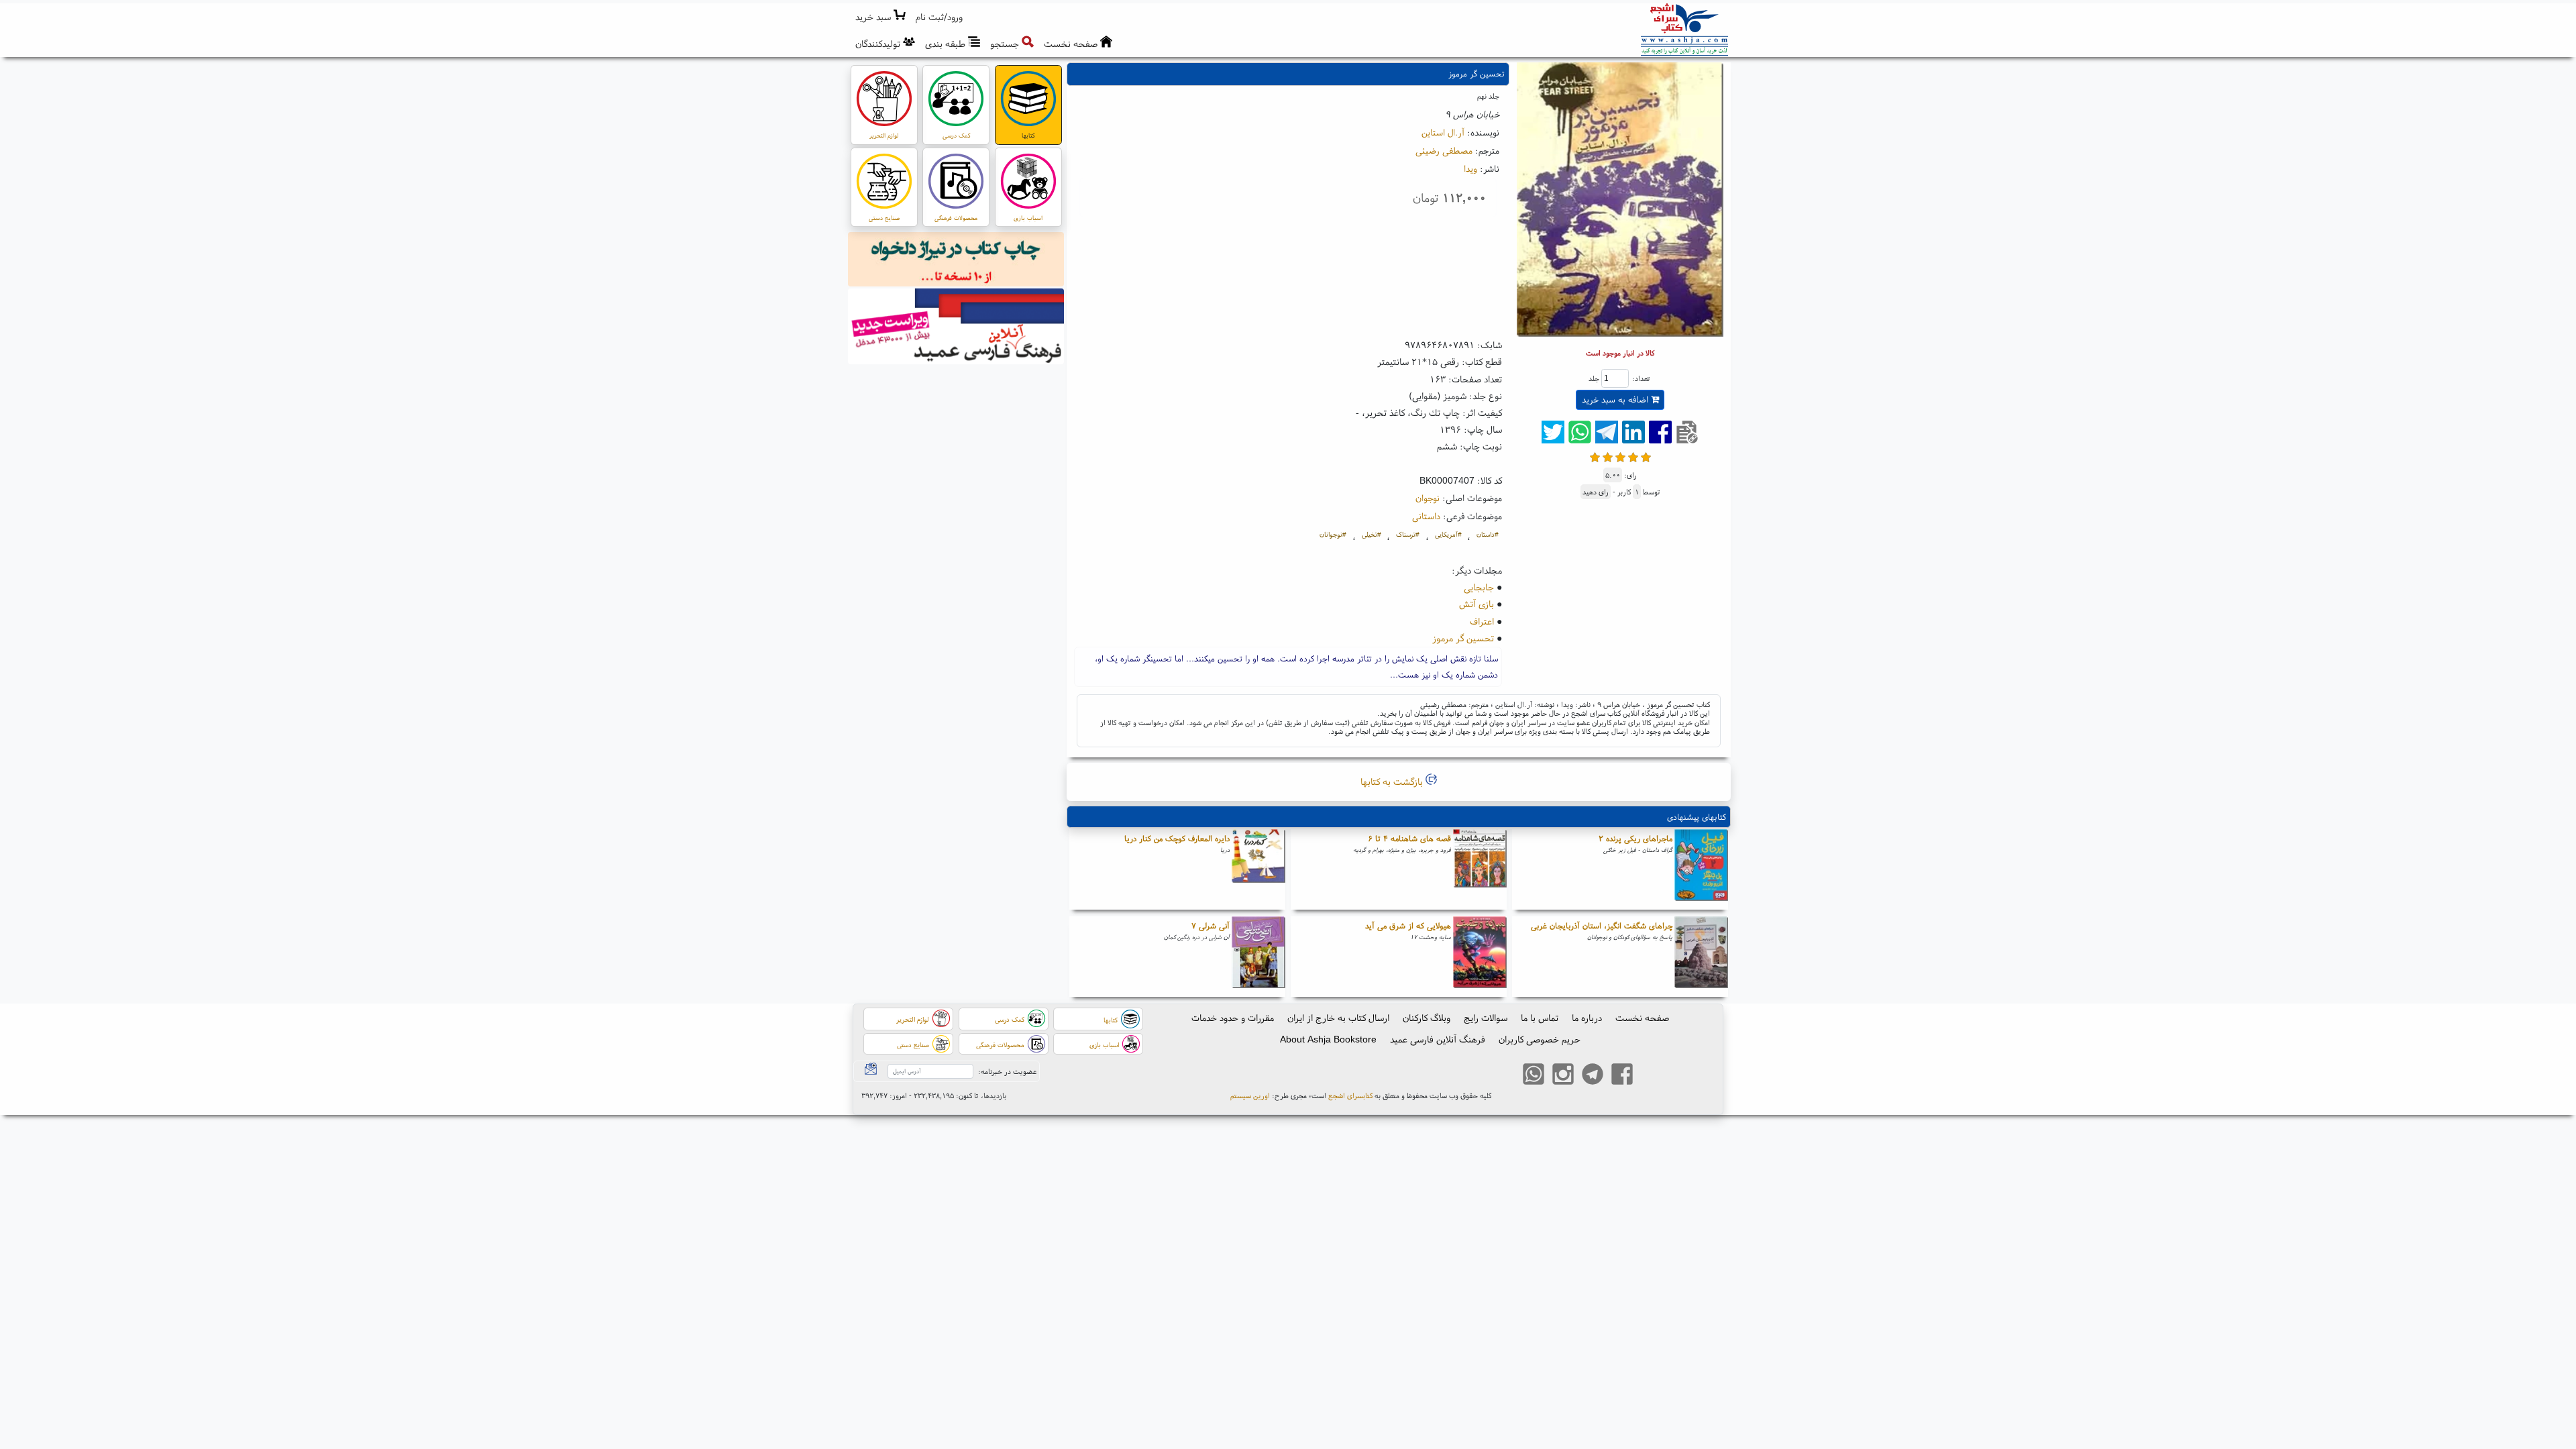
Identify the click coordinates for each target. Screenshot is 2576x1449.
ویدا (1470, 168)
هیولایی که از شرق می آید (1408, 925)
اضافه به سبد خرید (1616, 399)
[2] (1608, 456)
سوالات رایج (1486, 1018)
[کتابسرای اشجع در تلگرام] (1593, 1076)
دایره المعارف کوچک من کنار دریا (1177, 838)
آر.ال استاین (1443, 132)
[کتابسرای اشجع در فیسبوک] (1622, 1076)
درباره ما (1587, 1018)
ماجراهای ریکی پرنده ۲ (1635, 838)
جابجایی (1479, 587)
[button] (940, 17)
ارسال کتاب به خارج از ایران (1338, 1018)
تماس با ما (1540, 1018)
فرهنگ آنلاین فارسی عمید (1438, 1039)
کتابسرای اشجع (1350, 1095)
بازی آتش (1477, 604)
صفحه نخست (1642, 1018)
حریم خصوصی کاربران (1540, 1039)
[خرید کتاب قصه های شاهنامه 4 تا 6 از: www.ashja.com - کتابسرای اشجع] (1480, 869)
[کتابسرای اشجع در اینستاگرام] (1563, 1076)
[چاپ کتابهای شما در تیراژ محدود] (956, 261)
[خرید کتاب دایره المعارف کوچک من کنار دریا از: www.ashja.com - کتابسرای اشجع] (1258, 869)
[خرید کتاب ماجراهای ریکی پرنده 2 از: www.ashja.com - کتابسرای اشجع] (1701, 869)
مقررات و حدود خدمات (1233, 1018)
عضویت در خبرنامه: (1007, 1071)
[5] (1646, 456)
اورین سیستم (1250, 1095)
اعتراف (1482, 621)
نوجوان (1428, 498)
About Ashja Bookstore (1328, 1039)
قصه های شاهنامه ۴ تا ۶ (1409, 838)
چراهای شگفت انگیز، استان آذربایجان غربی (1602, 925)
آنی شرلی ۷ (1211, 925)
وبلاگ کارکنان (1427, 1018)
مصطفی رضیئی (1444, 150)
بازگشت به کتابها (1393, 782)
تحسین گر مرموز (1463, 638)
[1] (1595, 456)
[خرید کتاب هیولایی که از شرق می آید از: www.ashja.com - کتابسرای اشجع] (1480, 957)
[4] (1633, 456)
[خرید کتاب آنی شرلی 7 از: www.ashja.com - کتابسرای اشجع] (1258, 957)
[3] (1620, 456)
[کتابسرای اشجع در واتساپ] (1534, 1076)
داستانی (1426, 516)
